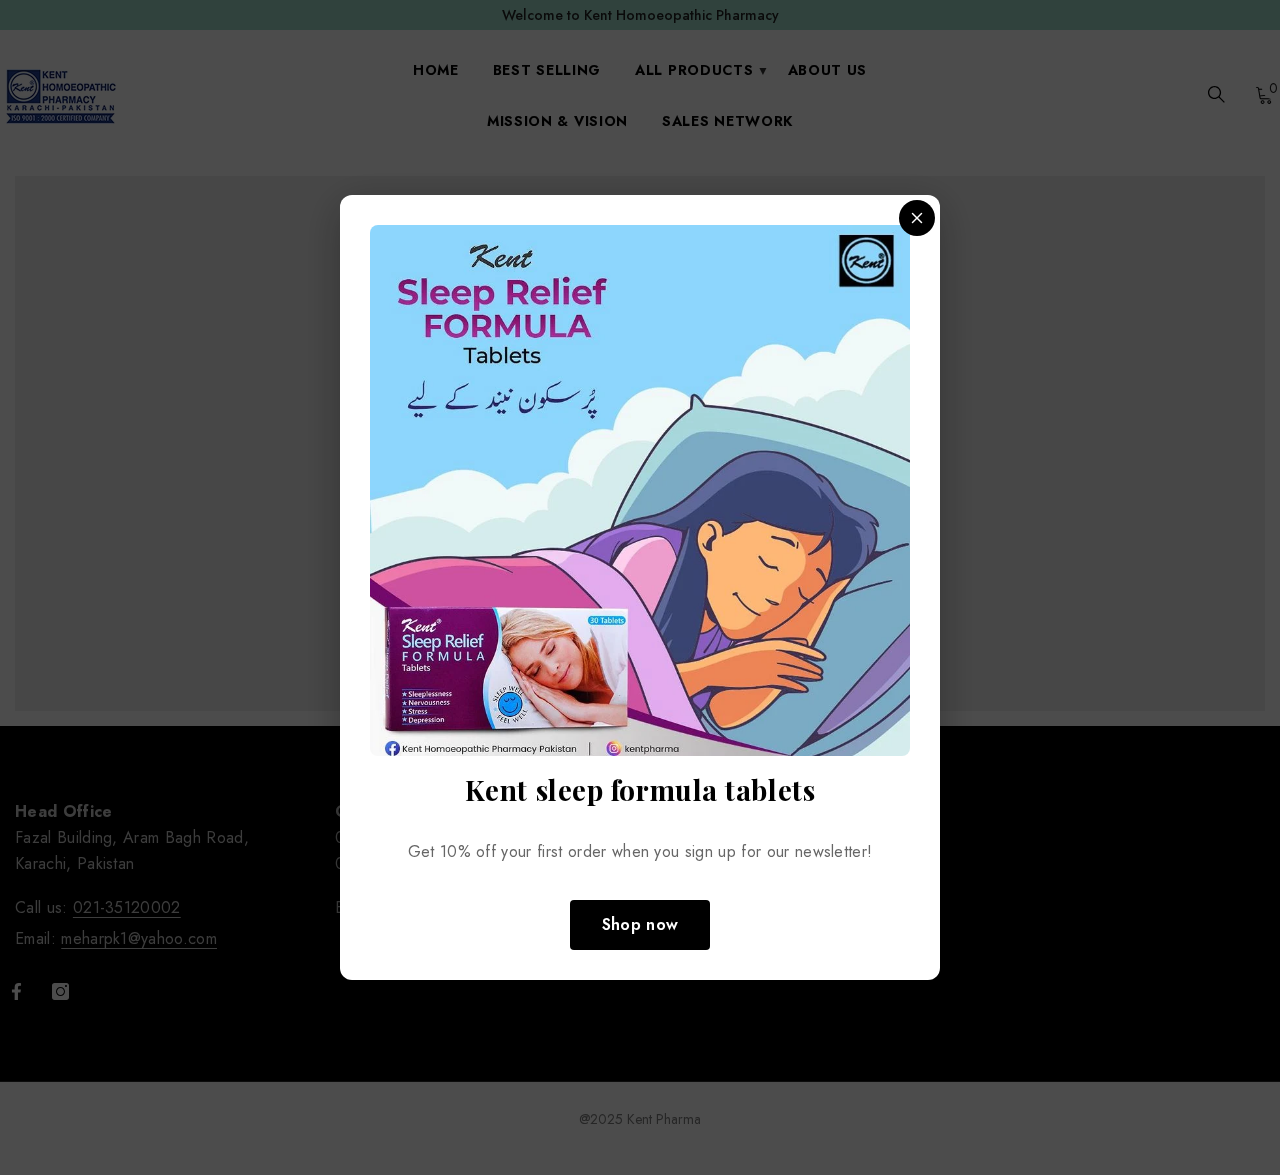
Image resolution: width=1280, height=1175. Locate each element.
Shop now (640, 924)
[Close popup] (917, 218)
